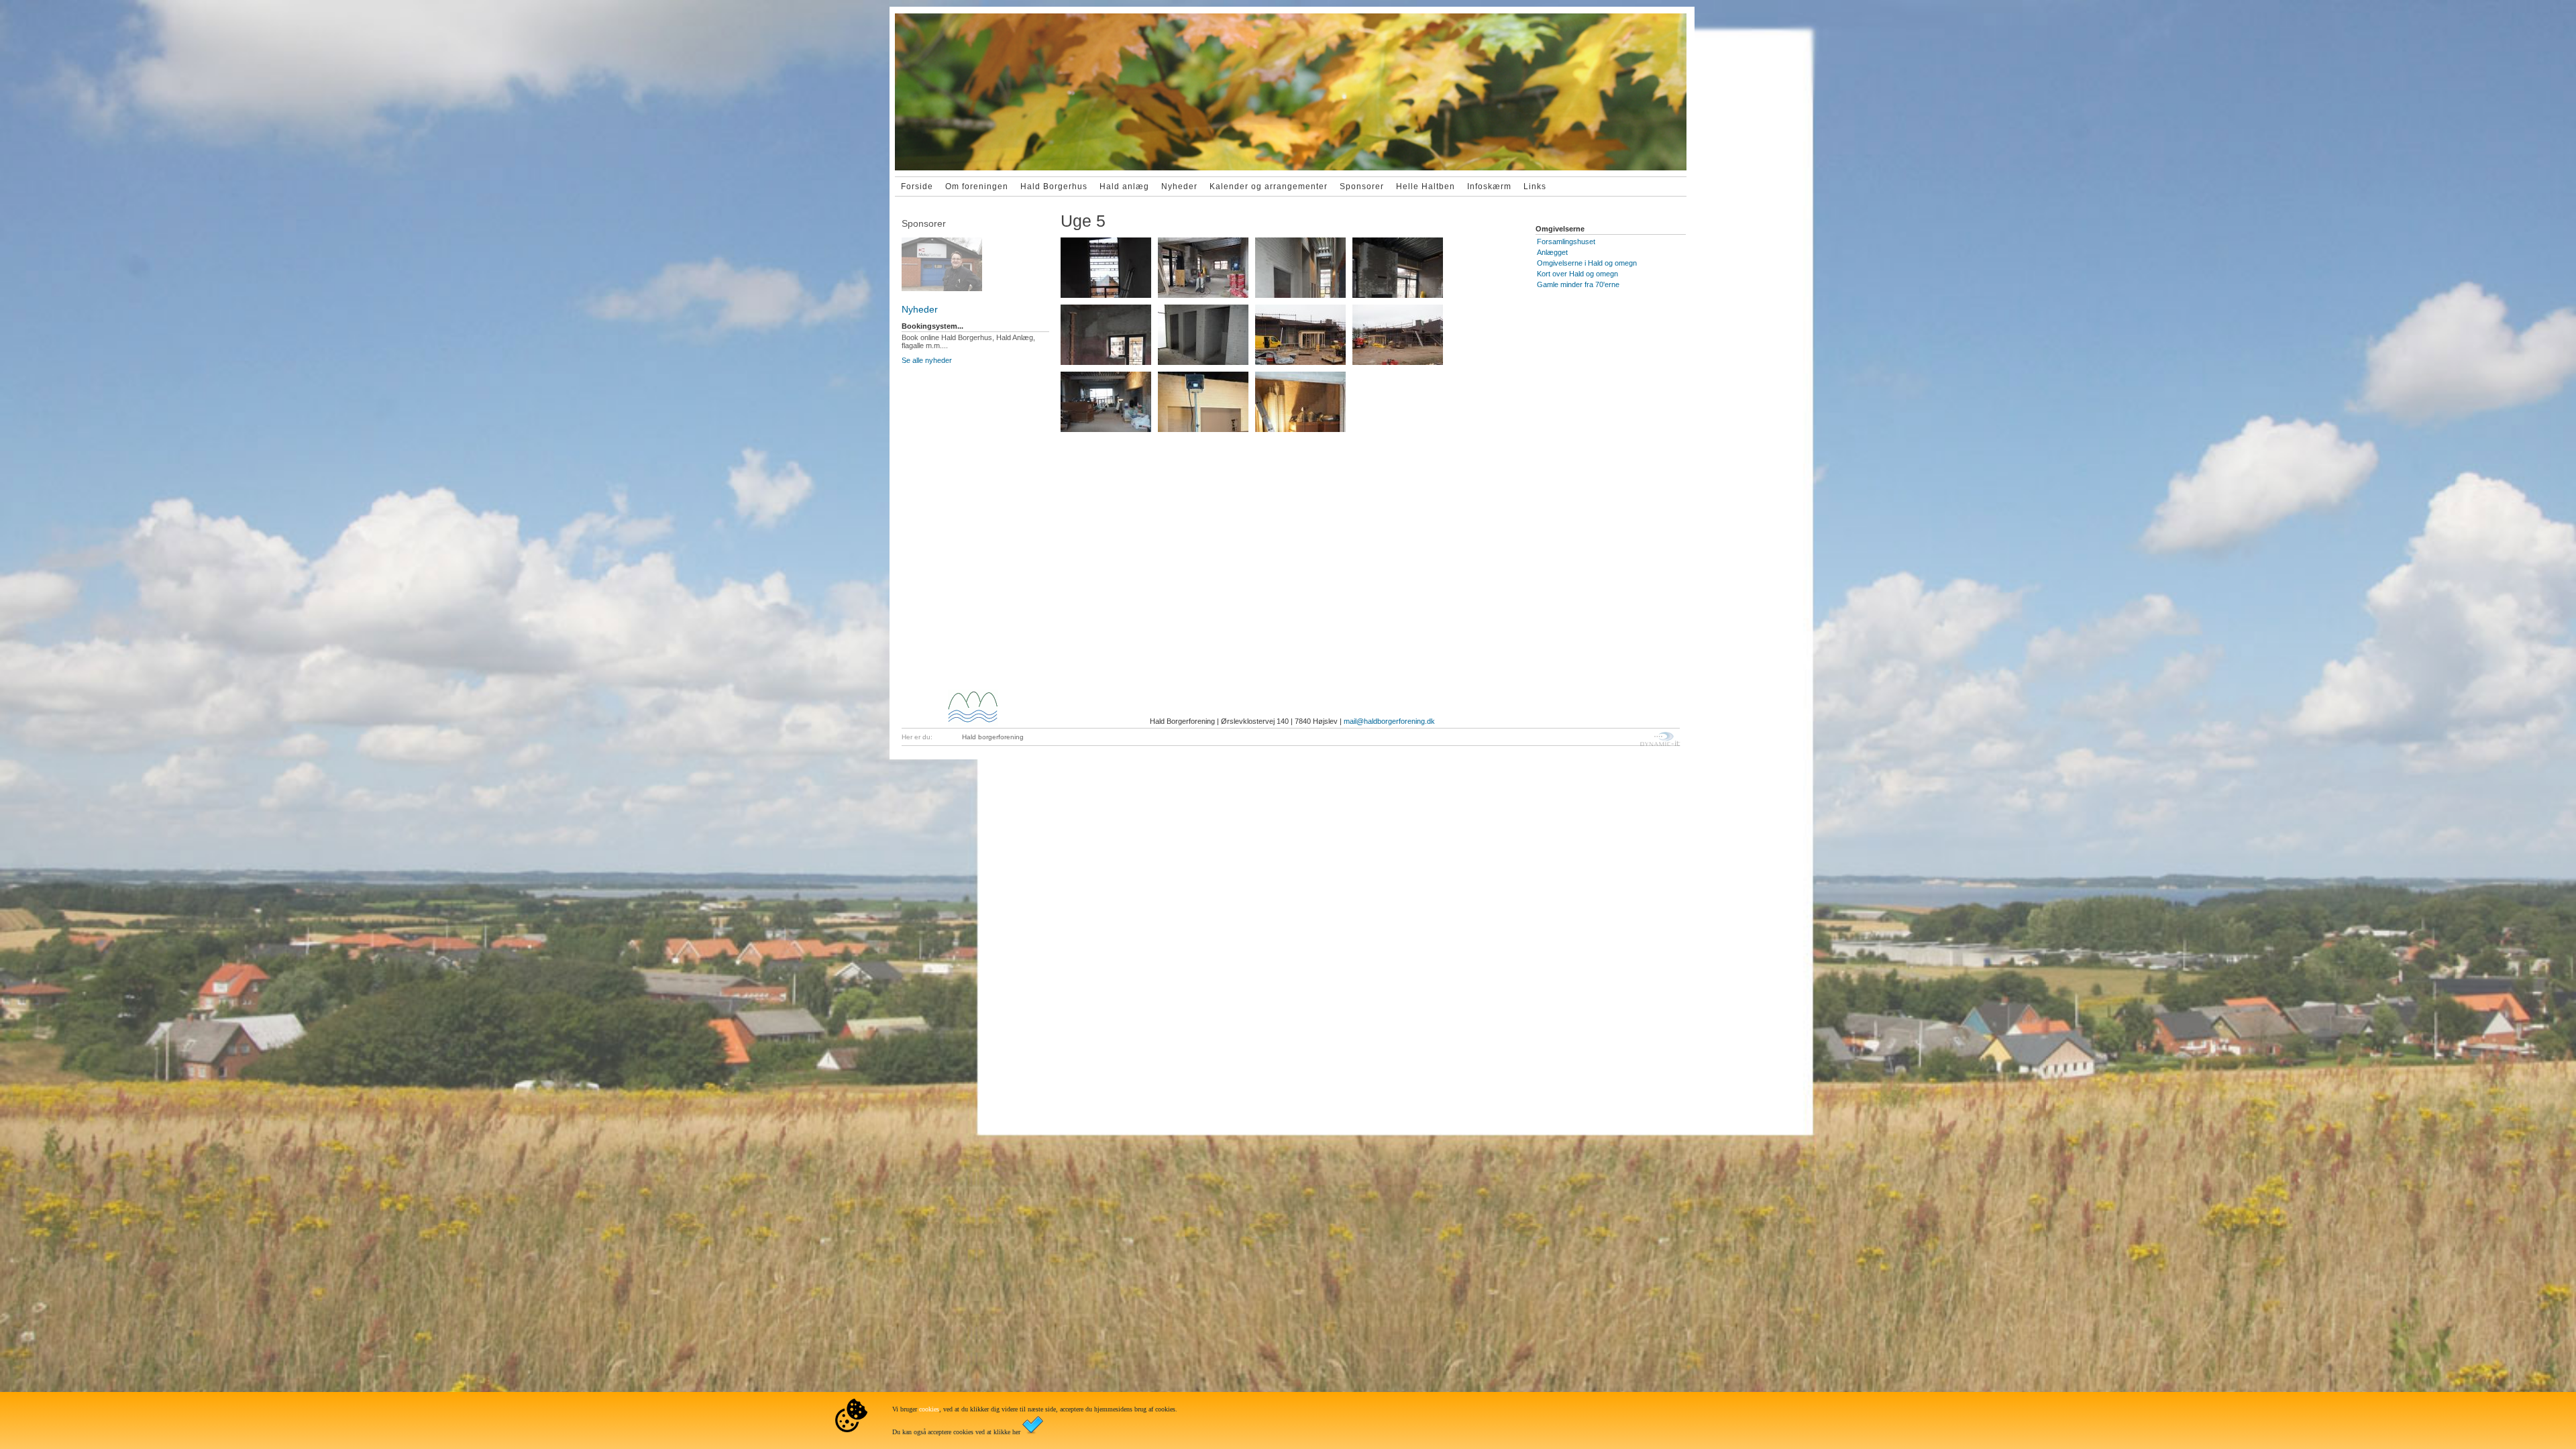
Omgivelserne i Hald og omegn (1587, 263)
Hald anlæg (1124, 186)
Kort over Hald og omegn (1577, 274)
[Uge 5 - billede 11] (1300, 402)
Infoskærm (1489, 186)
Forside (917, 186)
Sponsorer (1362, 186)
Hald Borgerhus (1054, 186)
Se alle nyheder (927, 360)
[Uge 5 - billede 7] (1300, 335)
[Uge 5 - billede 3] (1300, 268)
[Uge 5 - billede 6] (1203, 335)
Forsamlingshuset (1566, 241)
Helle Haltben (1426, 186)
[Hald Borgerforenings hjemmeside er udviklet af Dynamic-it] (1660, 739)
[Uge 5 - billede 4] (1398, 268)
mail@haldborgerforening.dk (1389, 721)
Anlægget (1552, 252)
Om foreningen (977, 186)
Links (1535, 186)
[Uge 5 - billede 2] (1203, 268)
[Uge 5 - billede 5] (1106, 335)
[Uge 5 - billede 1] (1106, 268)
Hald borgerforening (993, 737)
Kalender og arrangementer (1269, 186)
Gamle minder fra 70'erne (1578, 284)
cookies (929, 1409)
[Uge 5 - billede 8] (1398, 335)
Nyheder (1179, 186)
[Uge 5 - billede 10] (1203, 402)
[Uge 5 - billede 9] (1106, 402)
